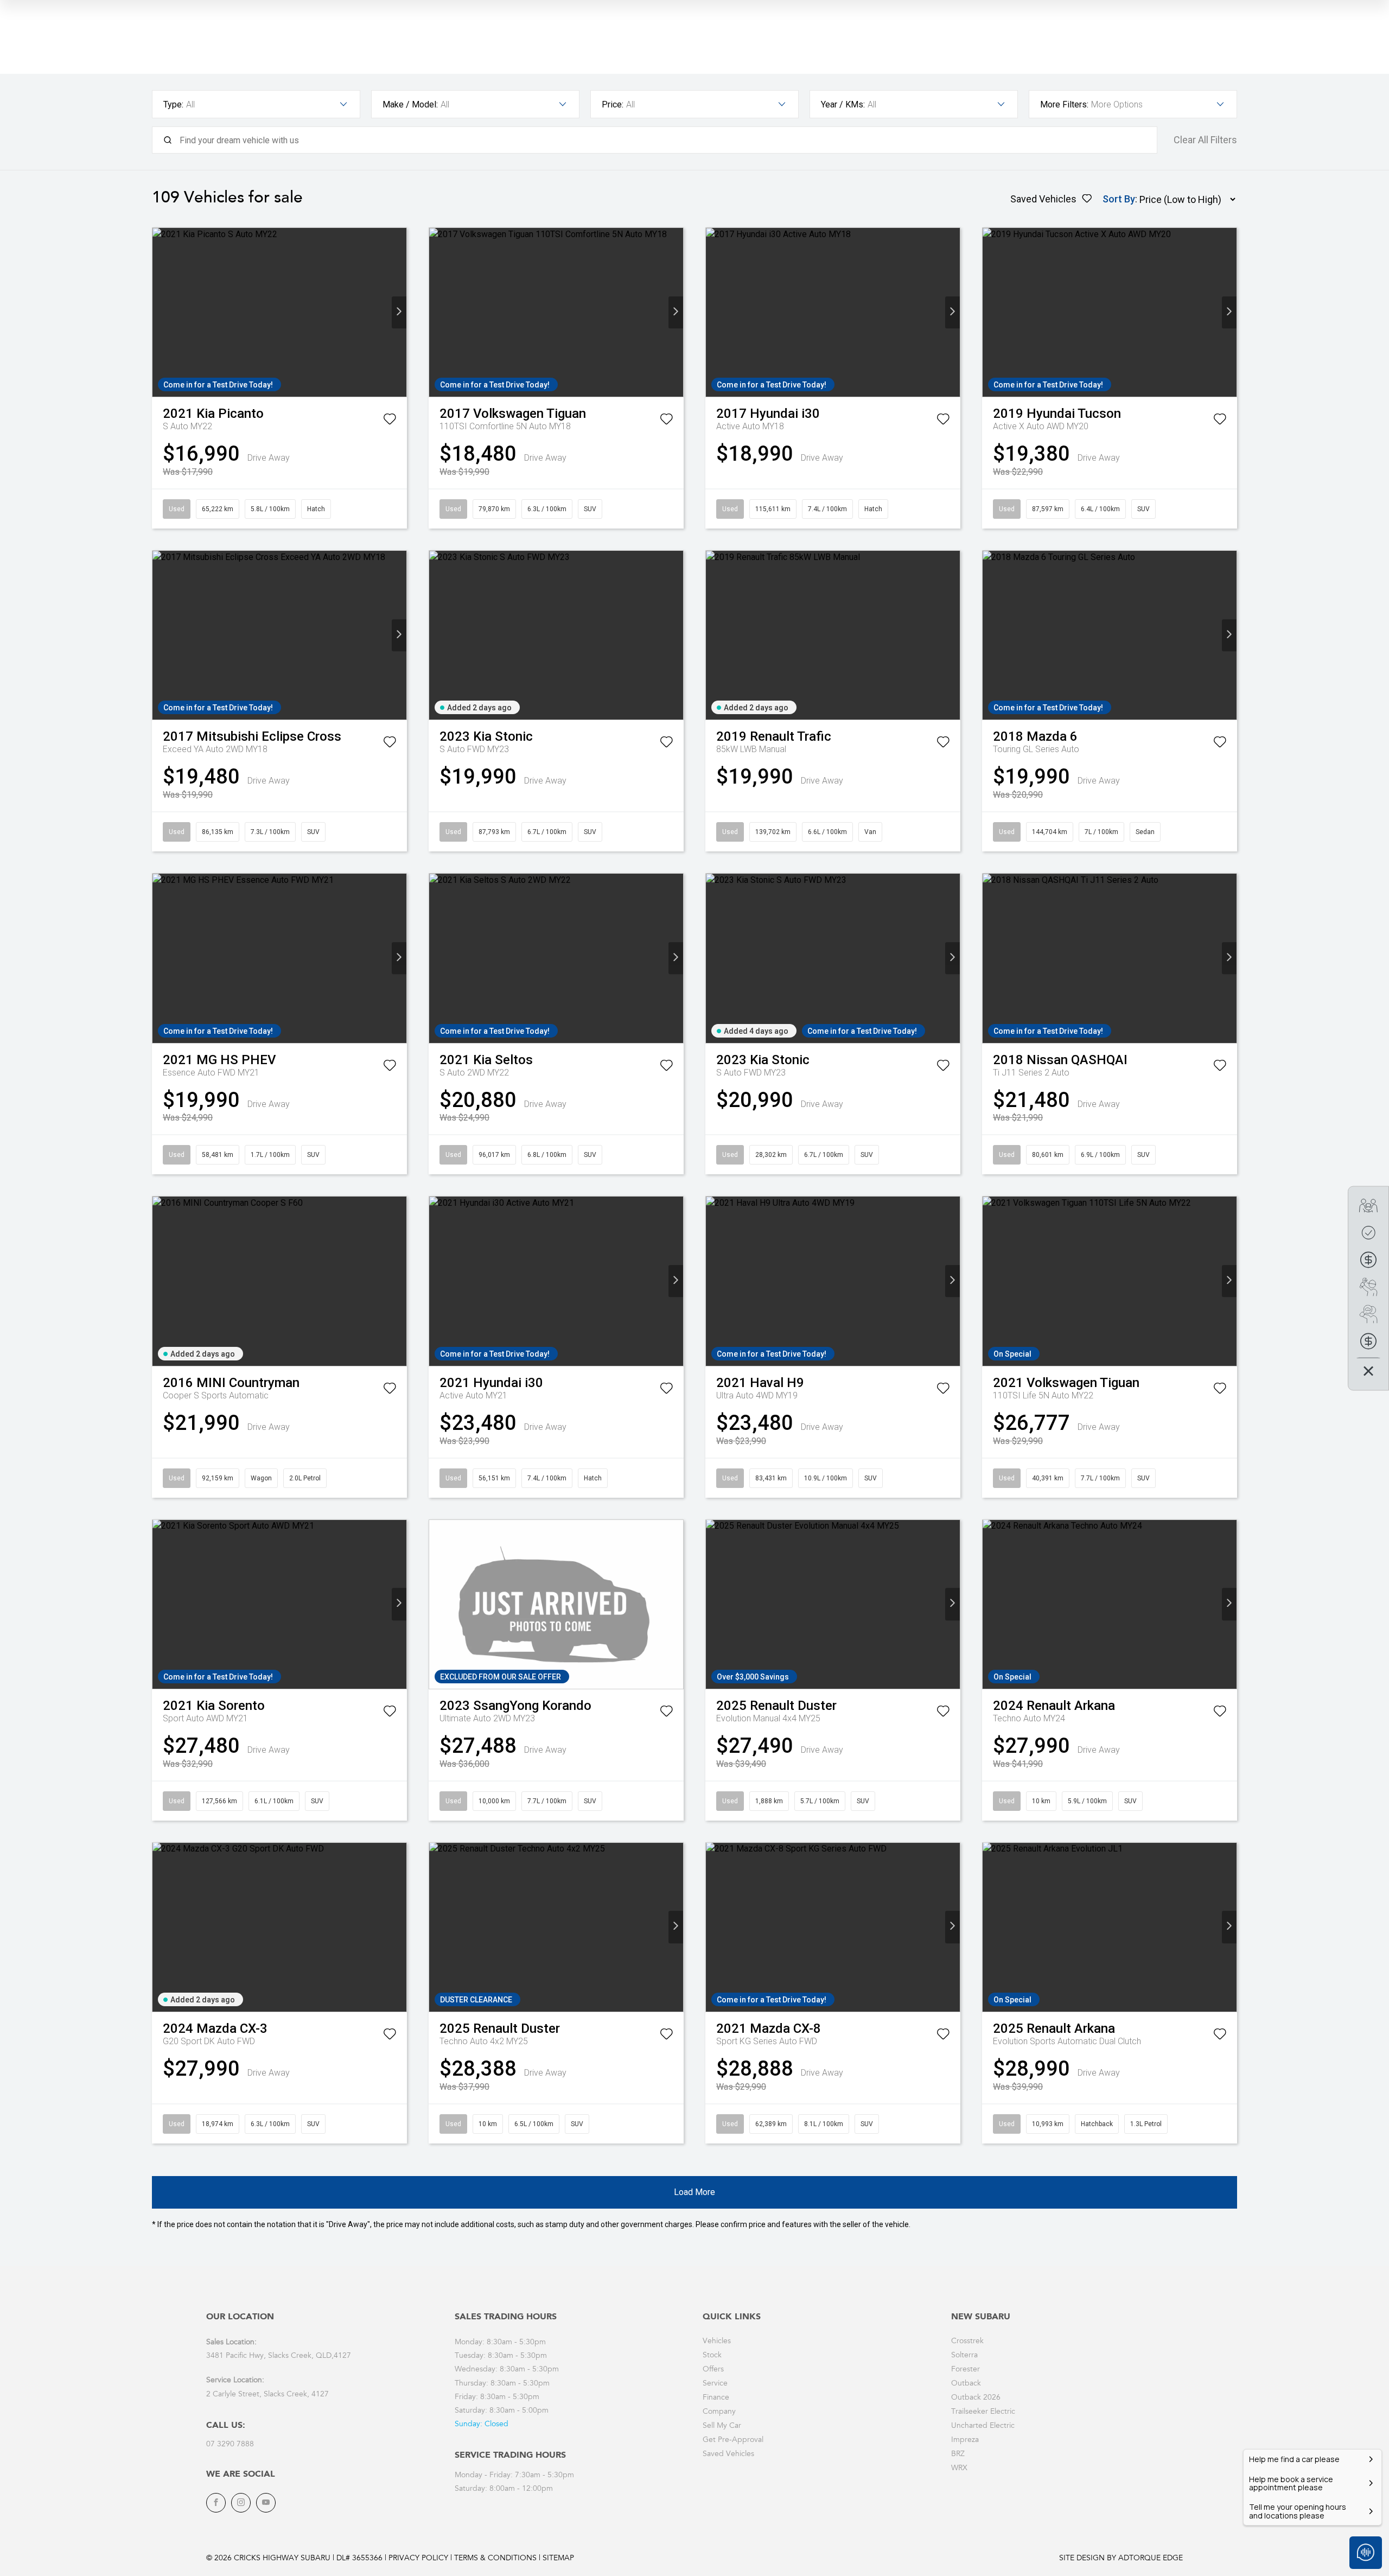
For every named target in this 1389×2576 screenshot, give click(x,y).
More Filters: (1064, 104)
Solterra (964, 2356)
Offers (713, 2370)
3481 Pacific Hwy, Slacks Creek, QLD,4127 (279, 2356)
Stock (712, 2356)
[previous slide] (160, 312)
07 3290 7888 (230, 2445)
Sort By (1119, 199)
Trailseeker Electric (983, 2412)
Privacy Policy (418, 2559)
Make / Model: (410, 104)
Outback (966, 2384)
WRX (959, 2469)
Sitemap (558, 2559)
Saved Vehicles (728, 2454)
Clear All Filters (1205, 140)
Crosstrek (967, 2342)
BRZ (958, 2454)
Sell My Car (722, 2426)
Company (719, 2412)
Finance (716, 2398)
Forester (966, 2370)
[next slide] (399, 312)
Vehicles (717, 2342)
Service (715, 2384)
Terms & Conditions (495, 2559)
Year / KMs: (843, 104)
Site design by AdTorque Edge (1121, 2559)
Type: (173, 104)
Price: (613, 104)
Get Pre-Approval (733, 2440)
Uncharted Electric (983, 2426)
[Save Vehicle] (390, 421)
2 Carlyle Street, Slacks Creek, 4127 (267, 2395)
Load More (694, 2192)
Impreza (965, 2440)
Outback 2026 (976, 2398)
